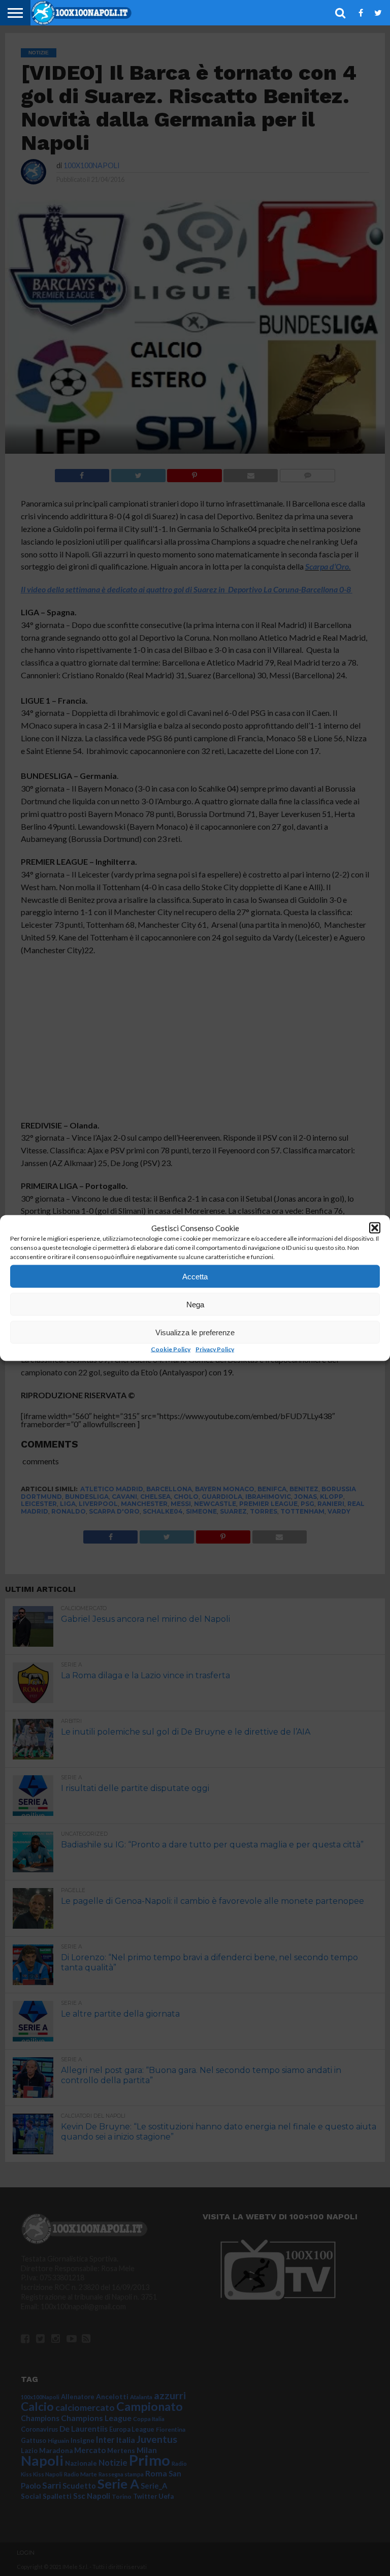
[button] (375, 1228)
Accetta (195, 1276)
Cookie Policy (171, 1349)
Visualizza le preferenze (195, 1332)
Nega (195, 1304)
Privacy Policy (215, 1349)
